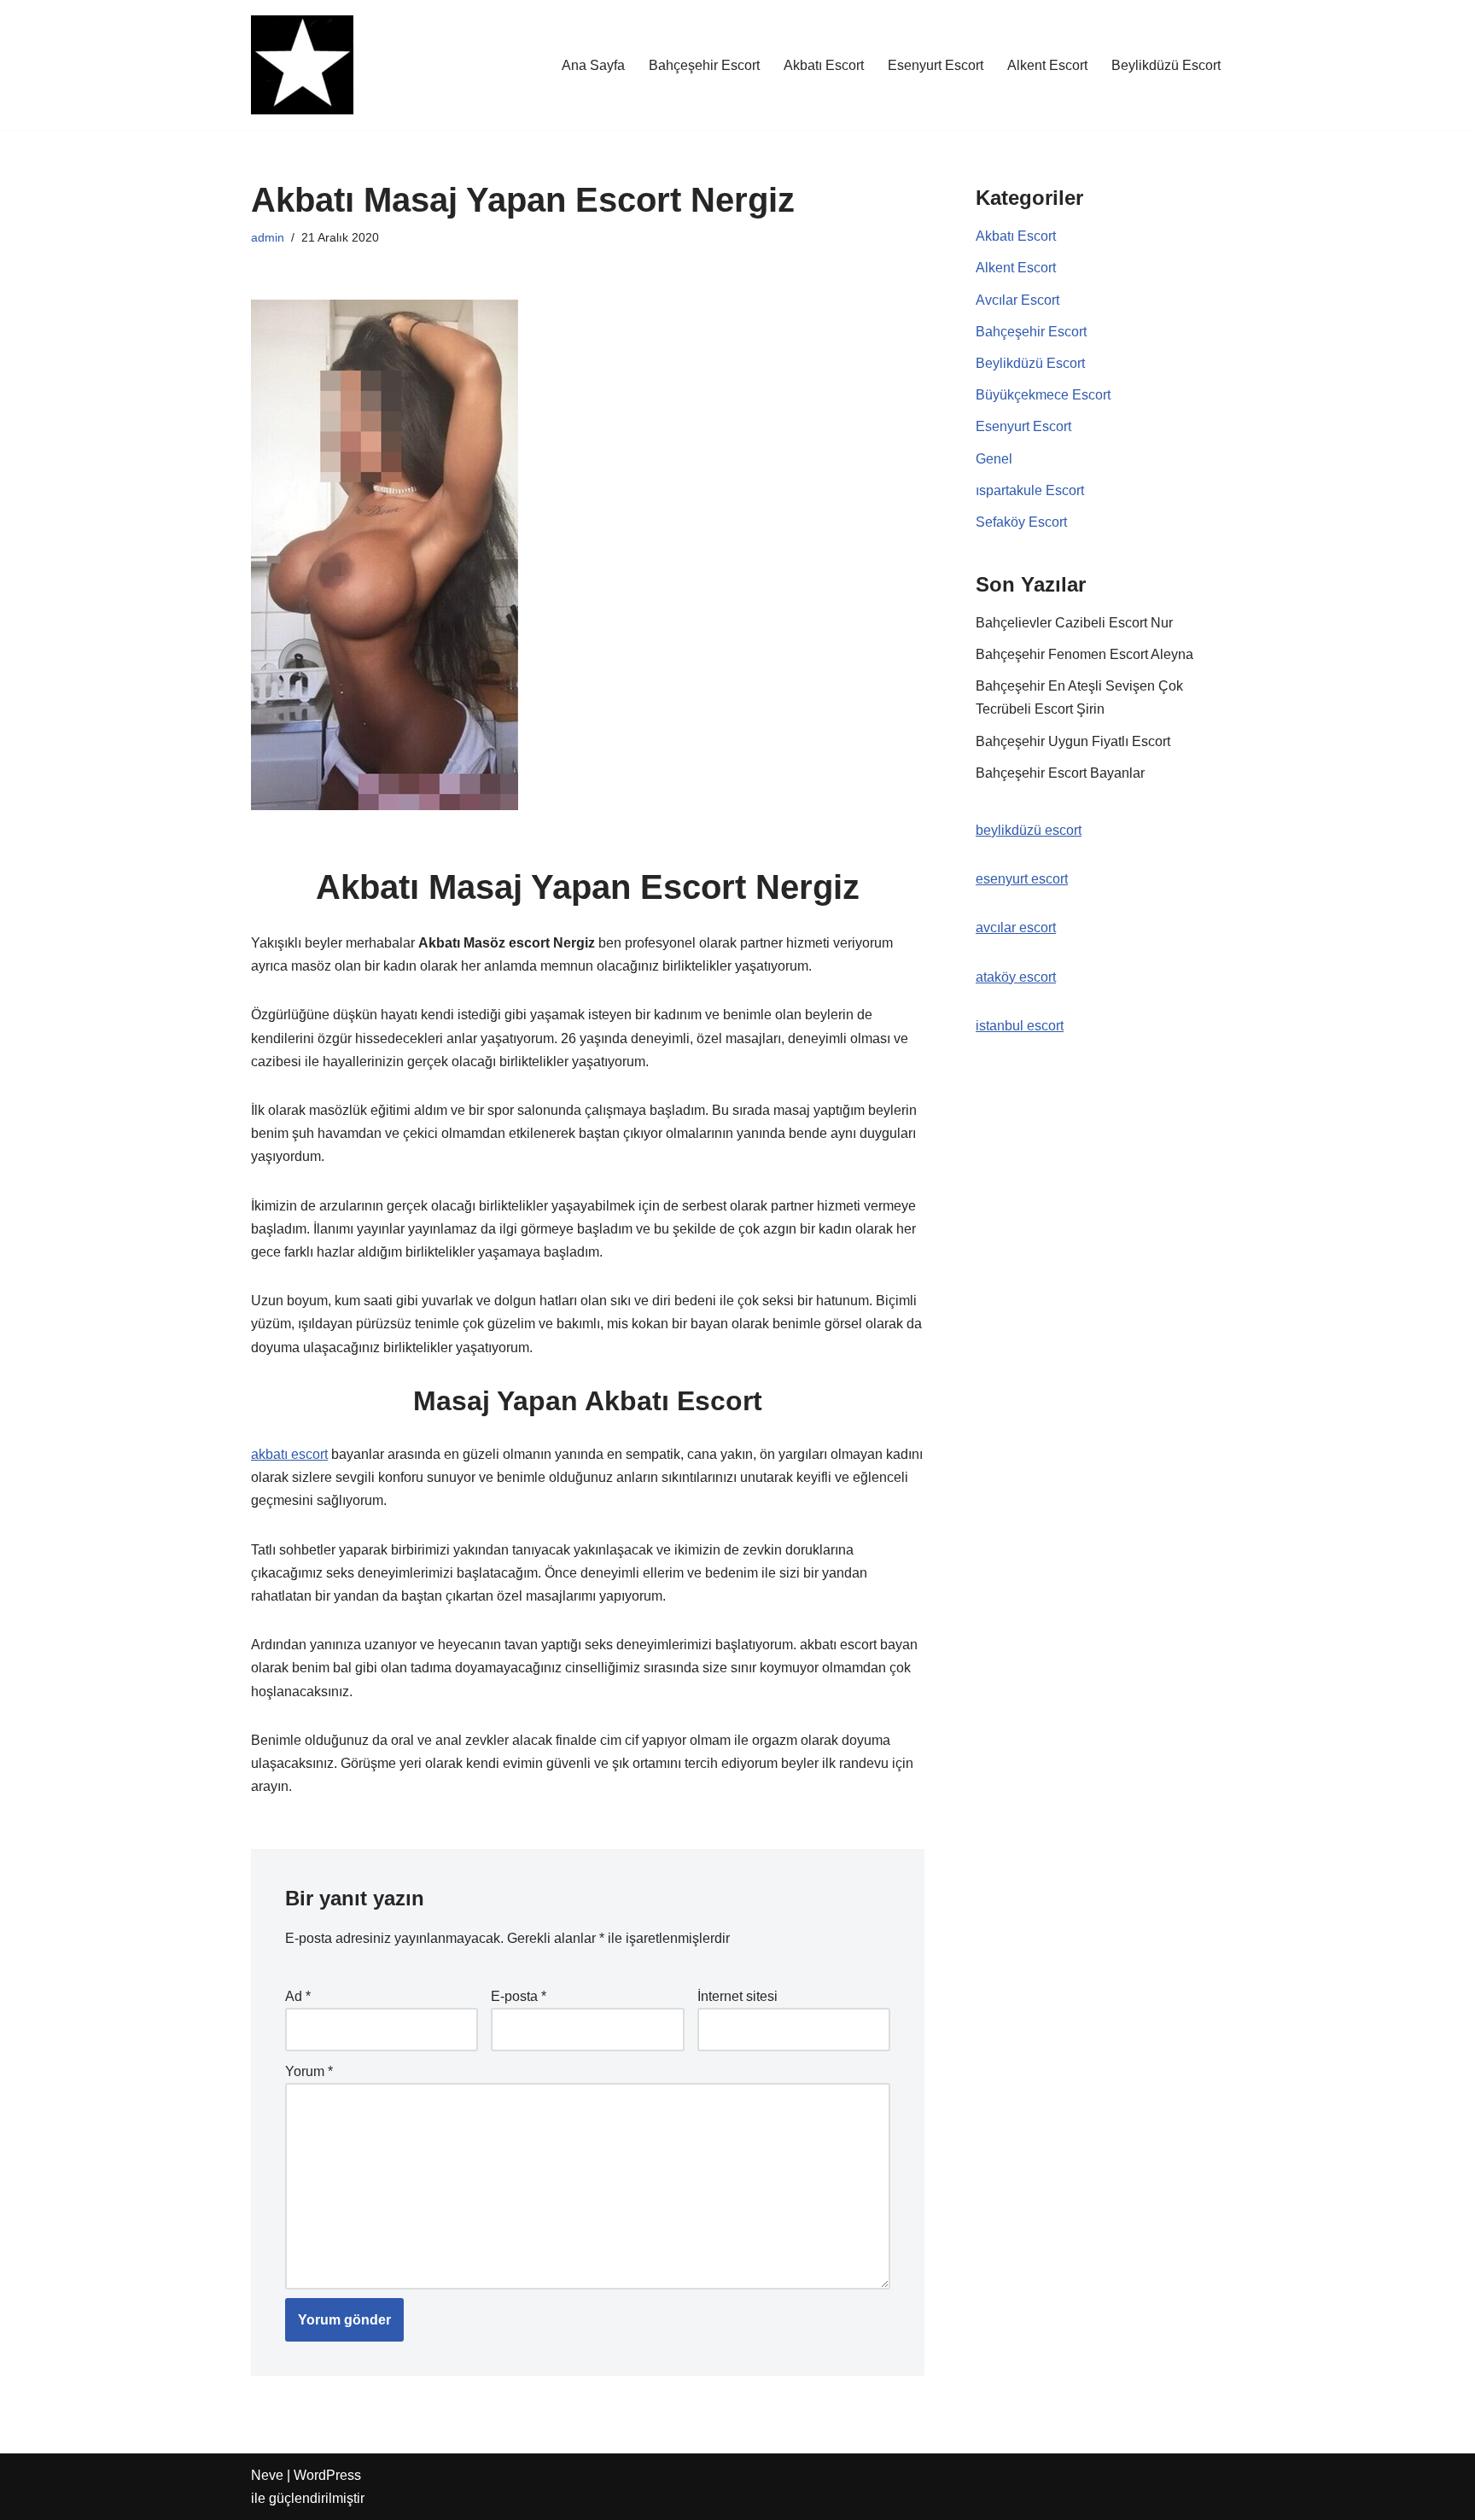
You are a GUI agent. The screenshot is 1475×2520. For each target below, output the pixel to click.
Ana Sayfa (593, 65)
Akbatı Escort (824, 65)
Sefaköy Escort (1021, 522)
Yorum (309, 2071)
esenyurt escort (1022, 879)
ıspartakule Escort (1030, 490)
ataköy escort (1016, 977)
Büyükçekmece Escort (1043, 395)
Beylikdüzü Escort (1166, 65)
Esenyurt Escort (936, 65)
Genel (994, 459)
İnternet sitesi (737, 1996)
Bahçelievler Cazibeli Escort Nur (1074, 623)
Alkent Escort (1047, 65)
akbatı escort (289, 1454)
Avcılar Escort (1017, 300)
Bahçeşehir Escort (704, 65)
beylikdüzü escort (1029, 830)
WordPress (327, 2475)
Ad (298, 1996)
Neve (267, 2475)
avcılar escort (1016, 927)
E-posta (519, 1996)
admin (268, 237)
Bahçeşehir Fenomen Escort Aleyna (1084, 654)
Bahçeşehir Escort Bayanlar (1060, 773)
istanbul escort (1020, 1026)
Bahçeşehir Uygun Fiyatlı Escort (1073, 741)
